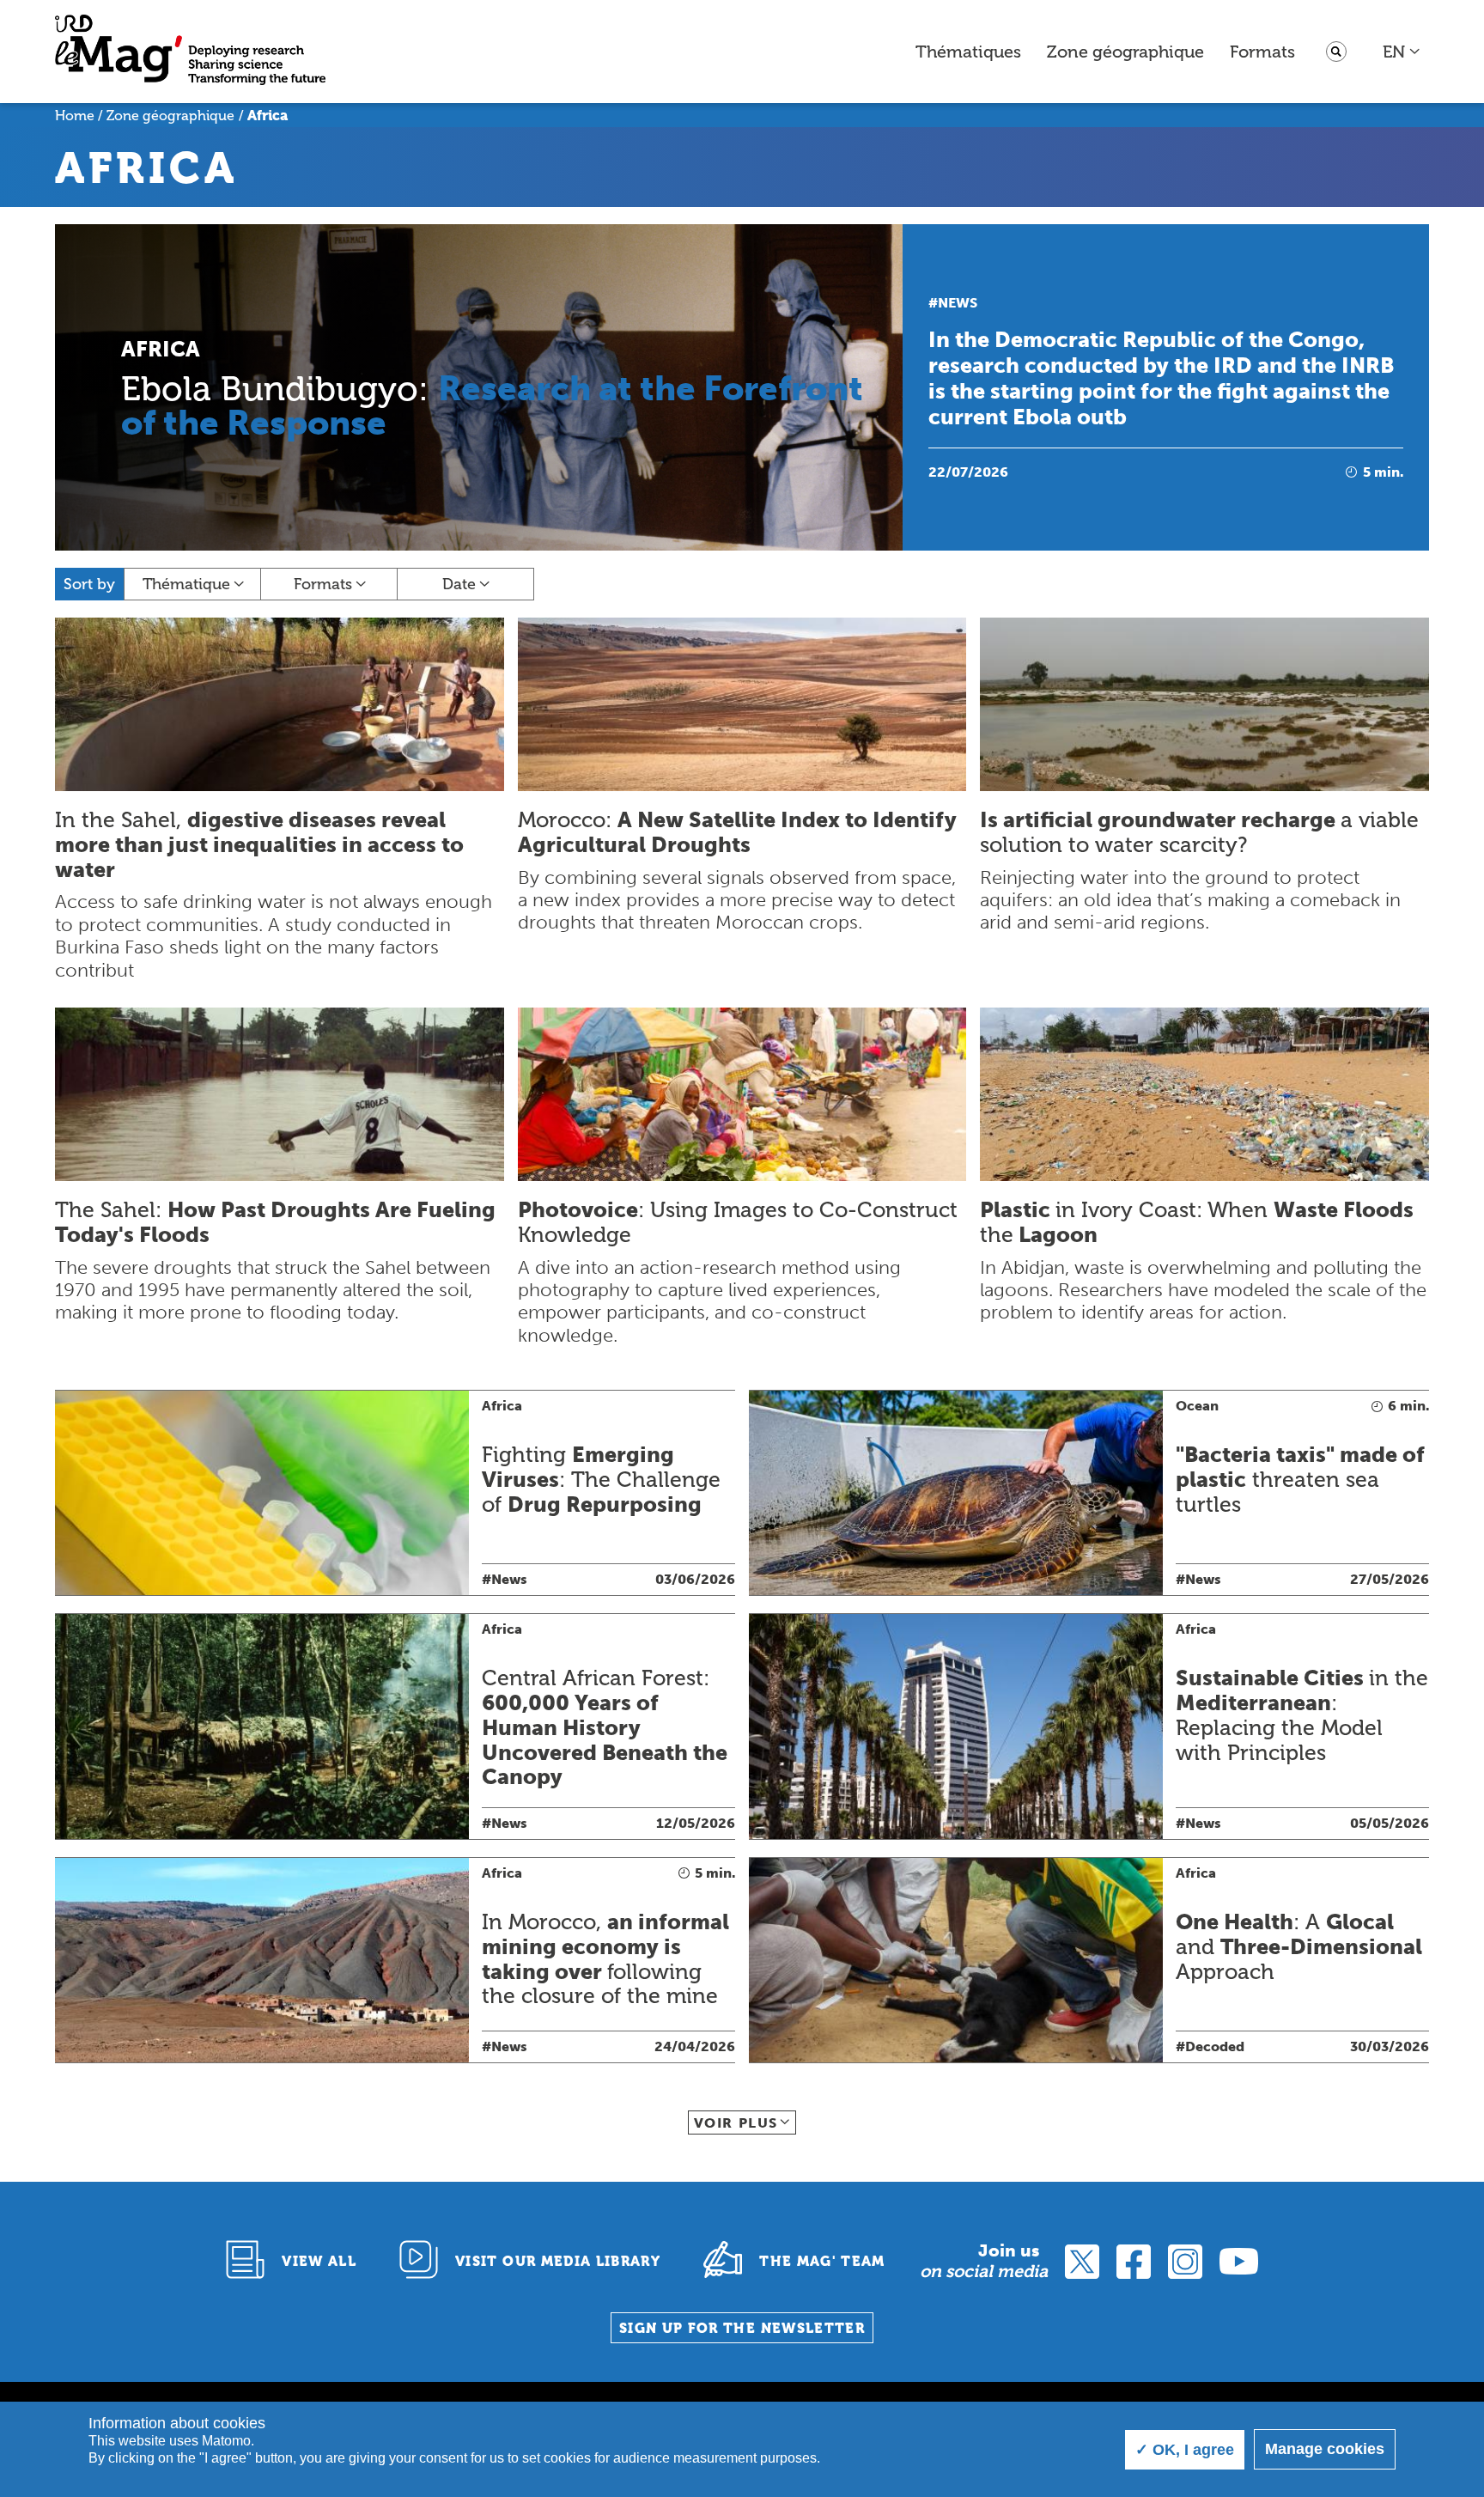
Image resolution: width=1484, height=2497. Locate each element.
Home (75, 116)
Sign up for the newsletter (742, 2328)
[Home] (190, 52)
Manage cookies (1325, 2449)
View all (319, 2261)
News (958, 303)
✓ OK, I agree (1185, 2450)
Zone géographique (1125, 52)
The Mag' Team (822, 2261)
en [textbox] (1394, 52)
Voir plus (736, 2123)
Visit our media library (558, 2261)
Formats (1262, 52)
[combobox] (1402, 52)
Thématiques (968, 52)
